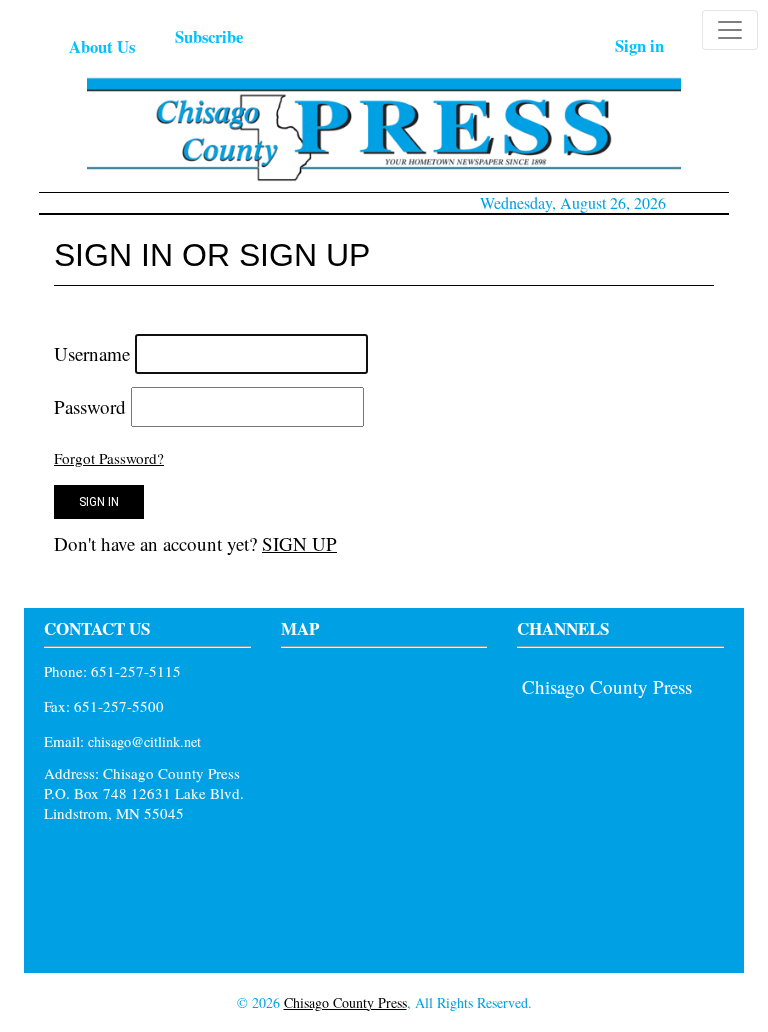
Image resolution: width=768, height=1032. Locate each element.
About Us (102, 46)
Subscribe (209, 36)
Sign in (639, 45)
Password (90, 406)
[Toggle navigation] (730, 30)
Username (92, 353)
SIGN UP (299, 543)
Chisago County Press (607, 686)
